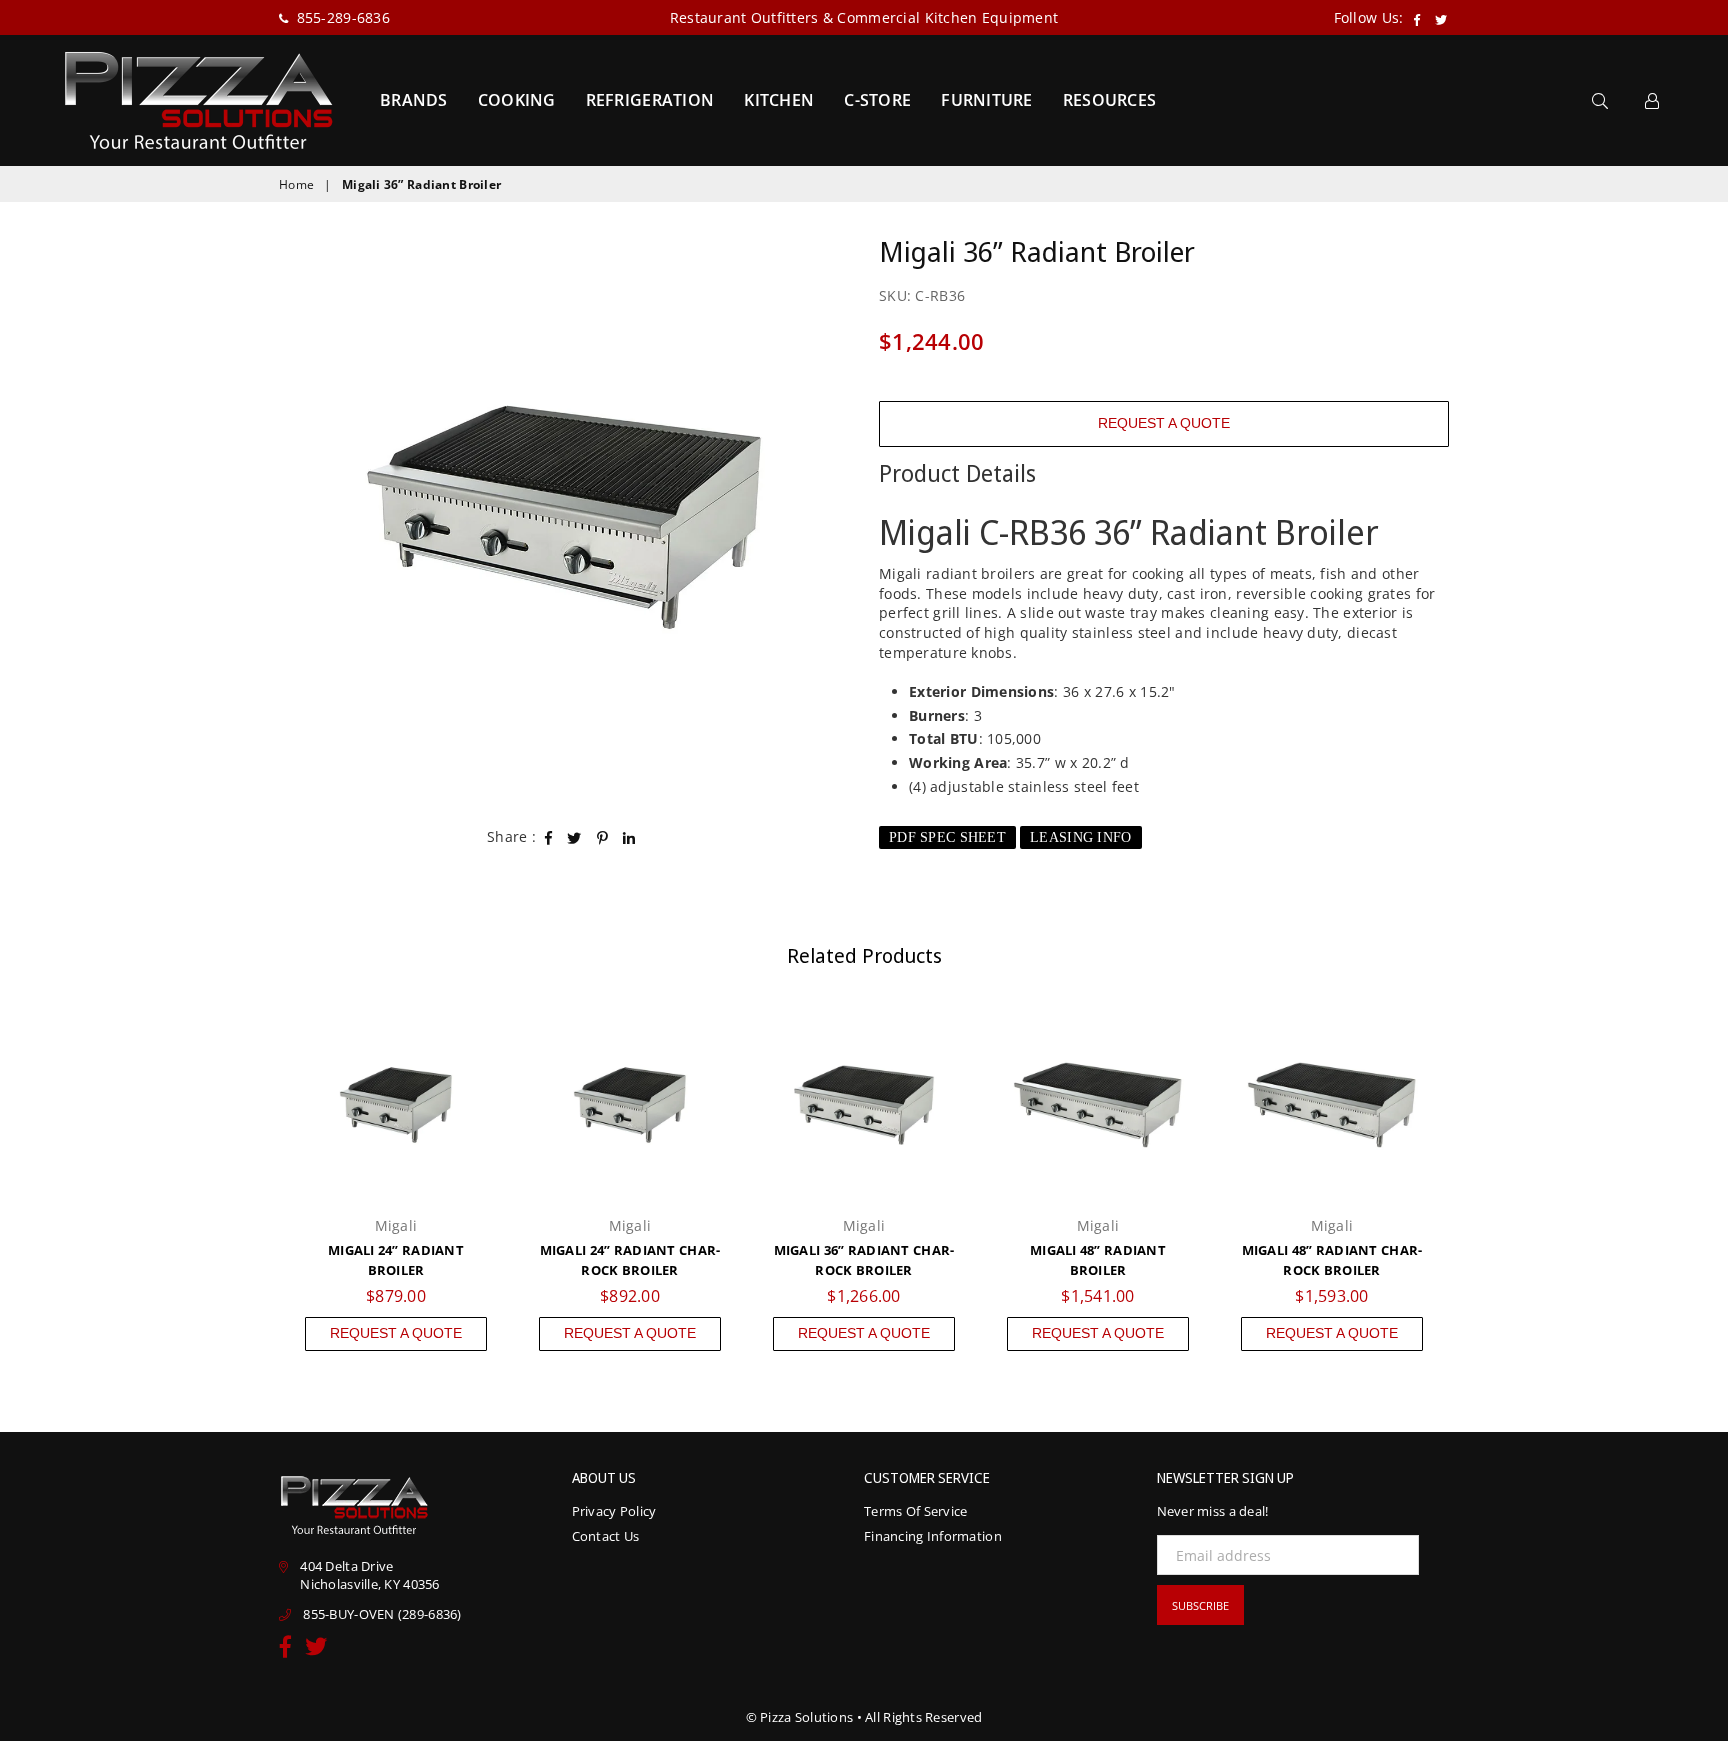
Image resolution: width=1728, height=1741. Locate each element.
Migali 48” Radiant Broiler (1098, 1260)
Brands (414, 100)
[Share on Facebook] (549, 837)
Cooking (517, 100)
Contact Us (606, 1536)
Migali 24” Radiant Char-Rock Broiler (630, 1260)
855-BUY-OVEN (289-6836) (382, 1614)
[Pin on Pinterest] (603, 837)
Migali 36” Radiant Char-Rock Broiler (864, 1260)
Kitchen (779, 100)
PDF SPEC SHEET (947, 837)
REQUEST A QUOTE (1164, 423)
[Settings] (1652, 100)
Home (296, 185)
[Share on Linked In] (629, 837)
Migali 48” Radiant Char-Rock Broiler (1332, 1260)
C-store (877, 100)
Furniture (987, 100)
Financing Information (933, 1536)
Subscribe (1200, 1605)
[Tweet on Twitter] (574, 837)
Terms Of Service (915, 1511)
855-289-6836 (341, 17)
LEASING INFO (1080, 837)
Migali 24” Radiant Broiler (396, 1260)
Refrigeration (650, 100)
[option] (564, 517)
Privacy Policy (614, 1511)
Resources (1110, 100)
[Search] (1600, 100)
